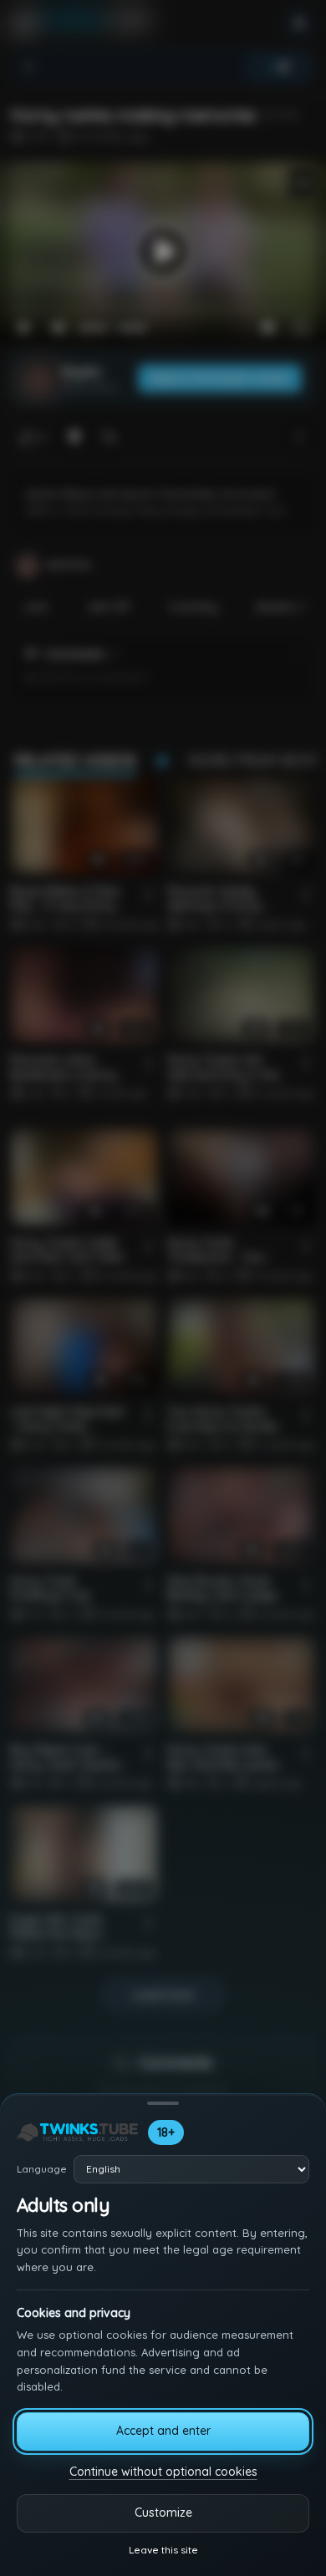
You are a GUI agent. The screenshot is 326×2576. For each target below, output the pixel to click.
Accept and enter (163, 2431)
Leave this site (163, 2550)
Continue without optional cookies (163, 2472)
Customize (163, 2513)
